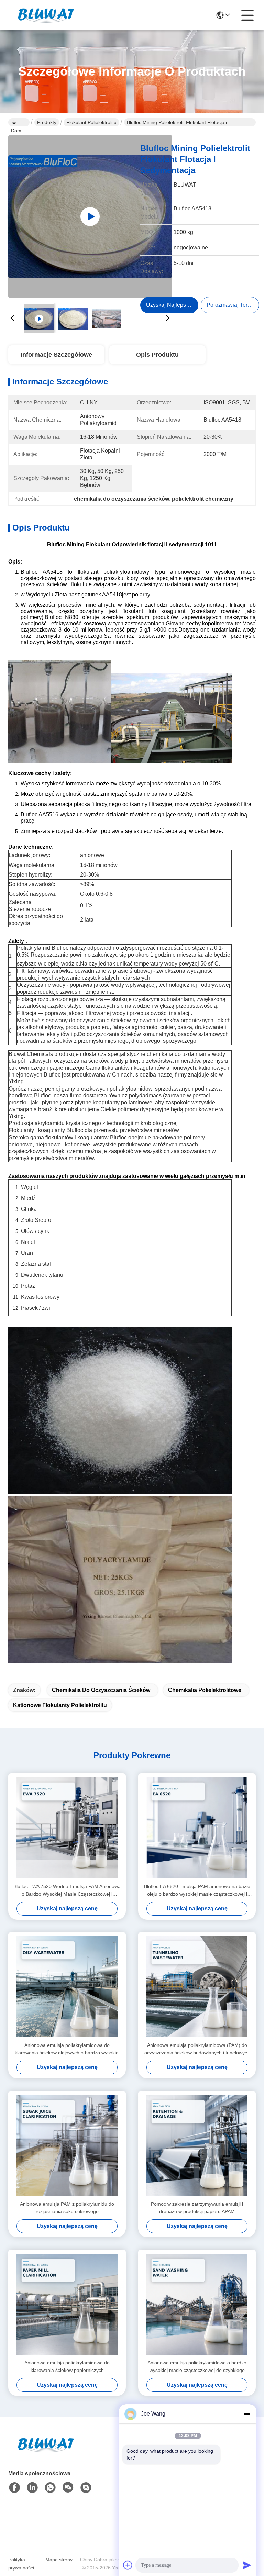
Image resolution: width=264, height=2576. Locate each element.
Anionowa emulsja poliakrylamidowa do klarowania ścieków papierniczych (67, 2366)
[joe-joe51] (86, 2488)
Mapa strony (59, 2560)
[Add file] (128, 2565)
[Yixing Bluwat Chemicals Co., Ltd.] (46, 15)
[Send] (247, 2565)
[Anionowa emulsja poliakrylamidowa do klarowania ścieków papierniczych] (67, 2304)
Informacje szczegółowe (56, 355)
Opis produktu (157, 355)
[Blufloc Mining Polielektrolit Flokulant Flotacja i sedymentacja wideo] (90, 216)
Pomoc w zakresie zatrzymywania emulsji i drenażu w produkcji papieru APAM (197, 2208)
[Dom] (46, 2453)
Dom (19, 122)
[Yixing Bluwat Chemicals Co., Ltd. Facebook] (14, 2488)
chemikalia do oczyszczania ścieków (101, 1690)
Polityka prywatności (21, 2564)
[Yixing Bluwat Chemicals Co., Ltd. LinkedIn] (32, 2488)
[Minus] (247, 2414)
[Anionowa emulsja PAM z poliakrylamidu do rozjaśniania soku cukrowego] (67, 2145)
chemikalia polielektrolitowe (205, 1690)
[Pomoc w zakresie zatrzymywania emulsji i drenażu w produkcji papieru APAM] (197, 2145)
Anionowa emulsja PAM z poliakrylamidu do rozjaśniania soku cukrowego (67, 2208)
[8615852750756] (50, 2488)
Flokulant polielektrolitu (91, 122)
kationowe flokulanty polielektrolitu (60, 1705)
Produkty (47, 122)
